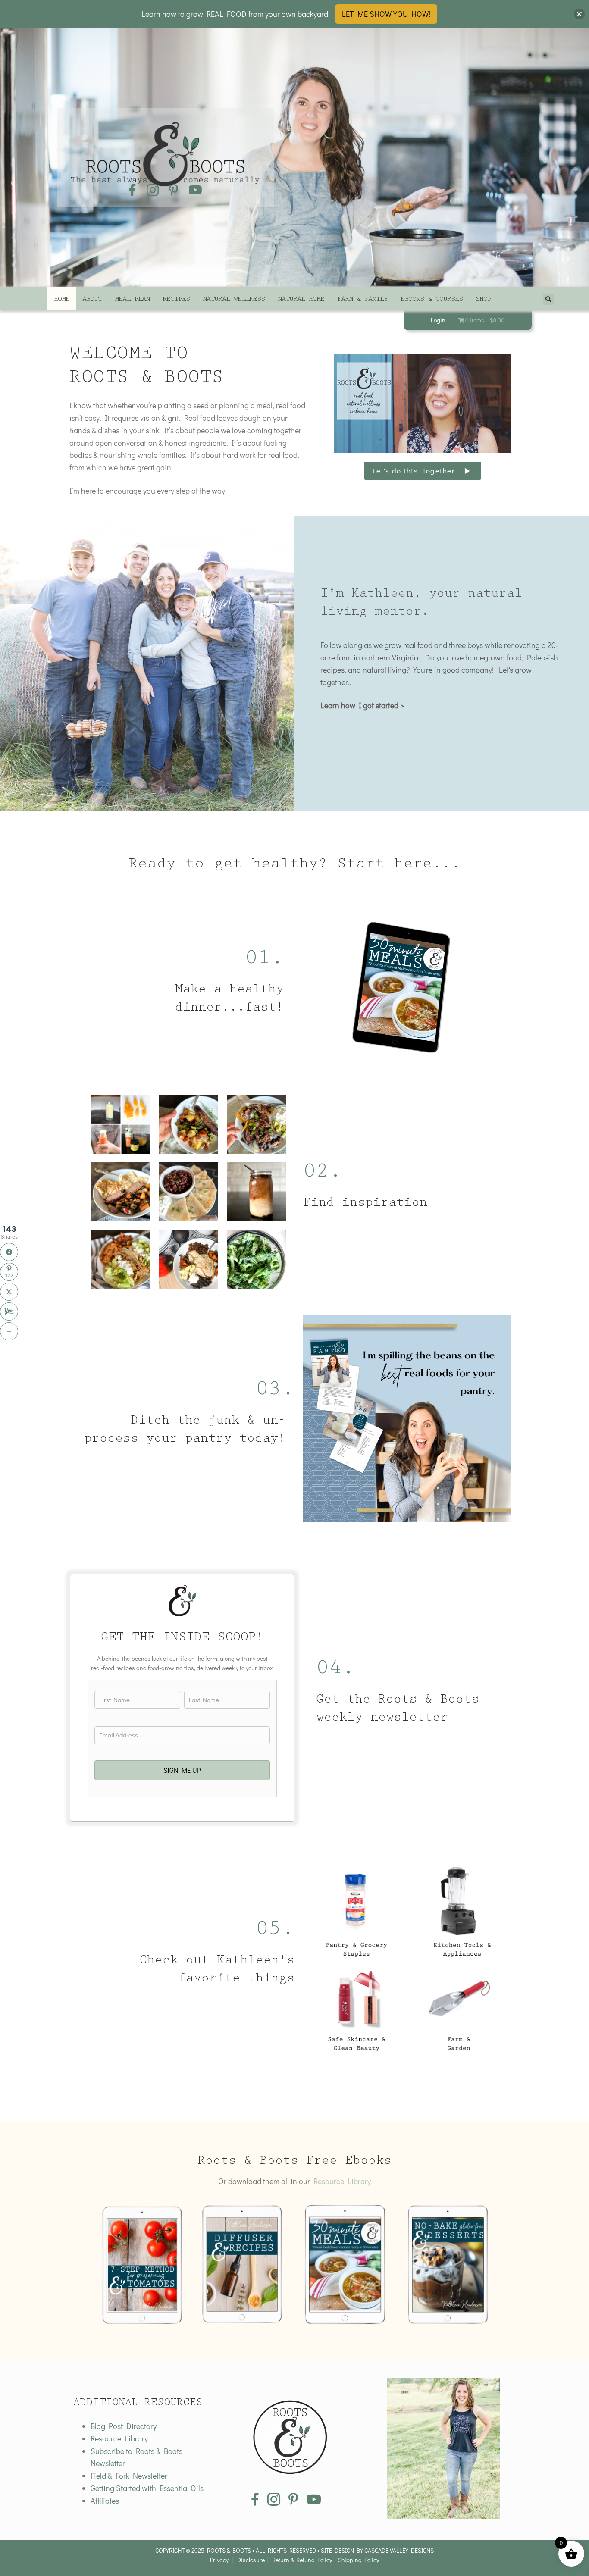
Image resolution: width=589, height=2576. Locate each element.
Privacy (219, 2560)
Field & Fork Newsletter (129, 2476)
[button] (423, 471)
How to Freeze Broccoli (256, 1260)
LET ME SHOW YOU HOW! (386, 14)
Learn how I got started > (362, 705)
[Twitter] (9, 1292)
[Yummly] (9, 1311)
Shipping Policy (359, 2560)
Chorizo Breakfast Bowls (189, 1260)
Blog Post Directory (124, 2426)
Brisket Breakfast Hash (121, 1192)
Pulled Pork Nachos (257, 1124)
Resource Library (342, 2181)
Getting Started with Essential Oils (147, 2488)
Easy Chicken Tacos (121, 1260)
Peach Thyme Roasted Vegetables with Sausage (189, 1124)
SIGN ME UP (182, 1770)
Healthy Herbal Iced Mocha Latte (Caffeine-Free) (257, 1192)
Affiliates (105, 2501)
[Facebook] (9, 1252)
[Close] (579, 14)
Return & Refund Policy (302, 2560)
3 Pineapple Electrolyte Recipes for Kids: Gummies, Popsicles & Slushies (121, 1124)
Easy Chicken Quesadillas (189, 1192)
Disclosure (251, 2560)
